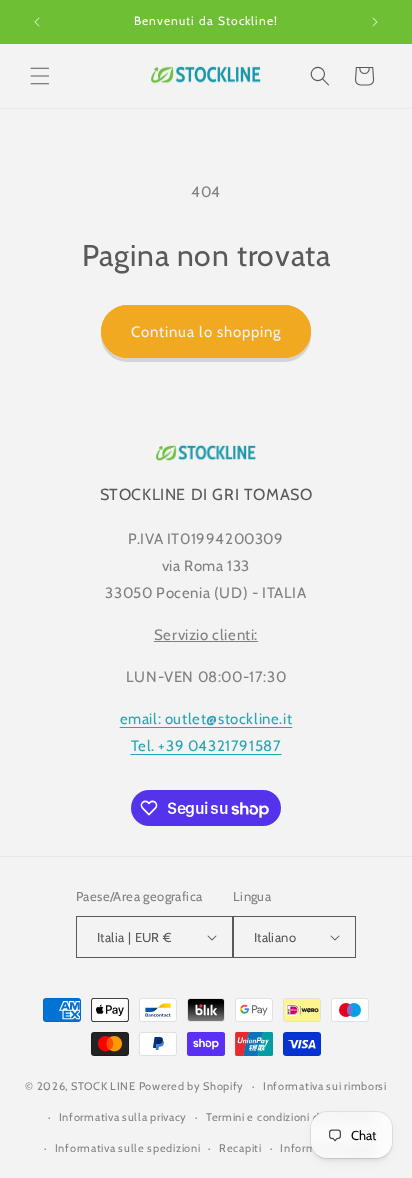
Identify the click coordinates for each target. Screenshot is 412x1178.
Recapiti (240, 1148)
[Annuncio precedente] (37, 22)
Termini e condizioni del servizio (289, 1117)
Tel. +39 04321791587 (206, 746)
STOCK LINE (103, 1086)
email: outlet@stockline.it (206, 719)
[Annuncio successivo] (375, 22)
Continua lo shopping (206, 332)
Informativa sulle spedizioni (128, 1148)
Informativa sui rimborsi (325, 1086)
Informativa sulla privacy (123, 1117)
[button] (40, 76)
